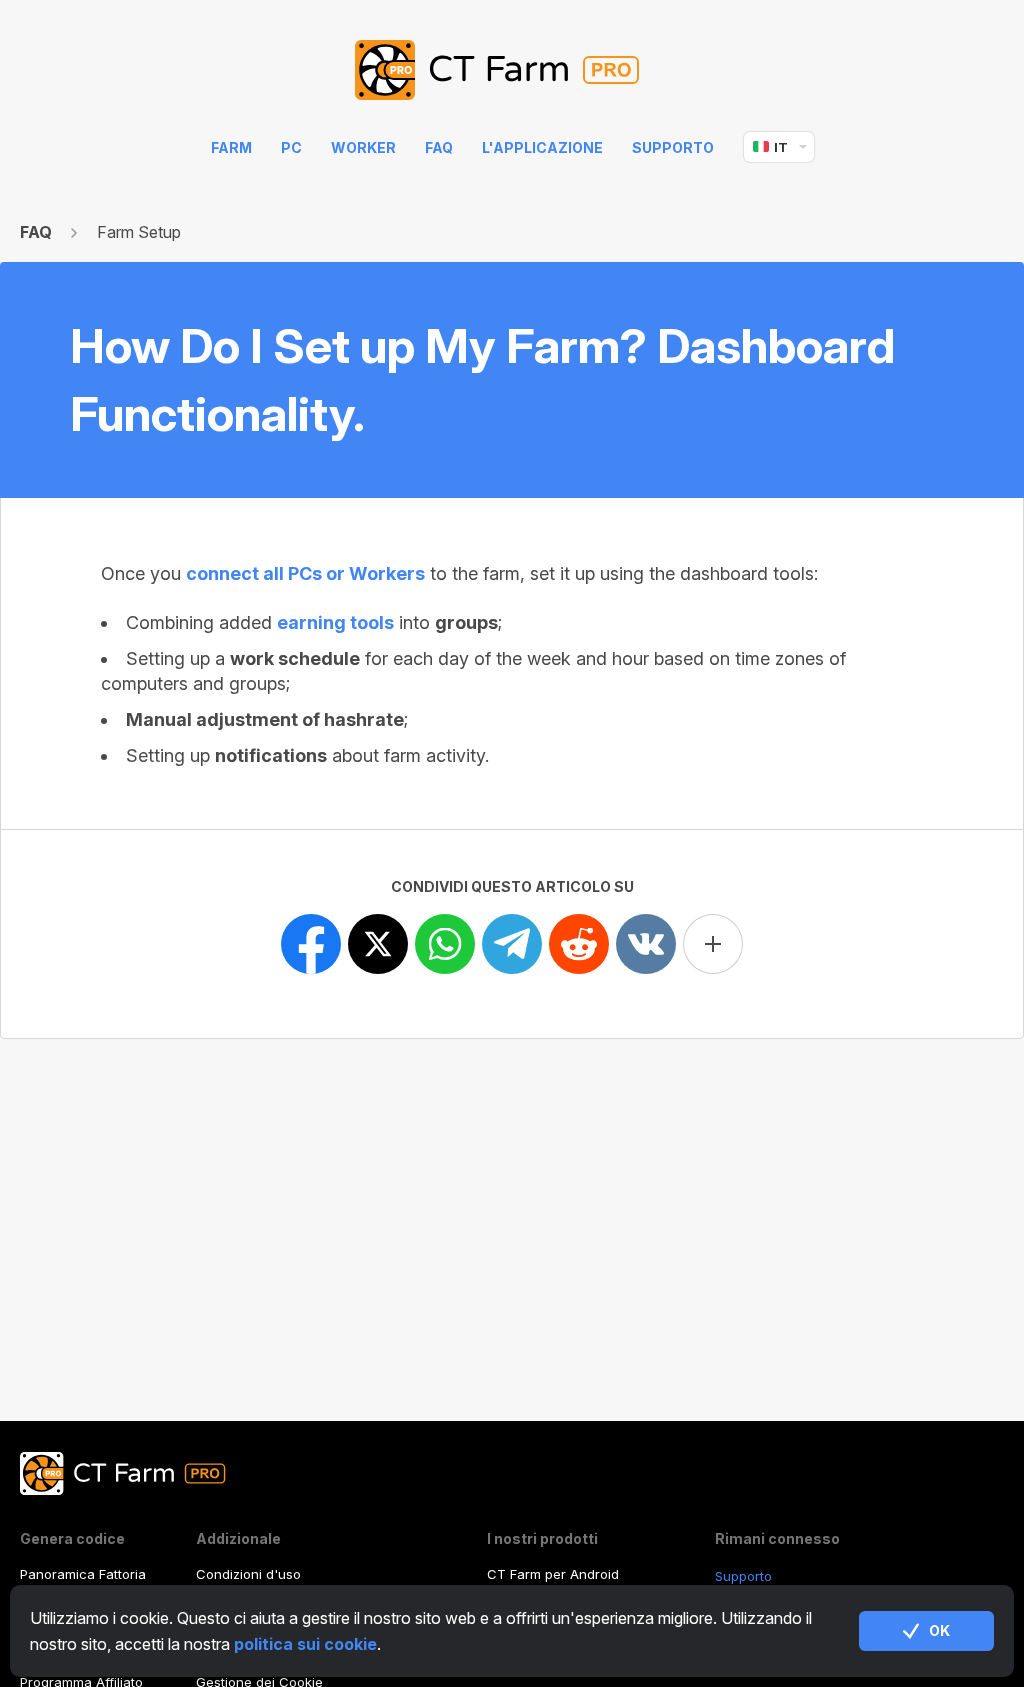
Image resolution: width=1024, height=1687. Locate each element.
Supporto (673, 147)
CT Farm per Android (553, 1574)
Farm (231, 147)
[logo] (512, 71)
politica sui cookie (305, 1644)
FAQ (439, 147)
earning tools (335, 622)
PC (291, 147)
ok (939, 1630)
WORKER (363, 147)
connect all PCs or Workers (305, 573)
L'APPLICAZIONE (542, 147)
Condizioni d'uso (248, 1574)
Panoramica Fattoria (83, 1574)
